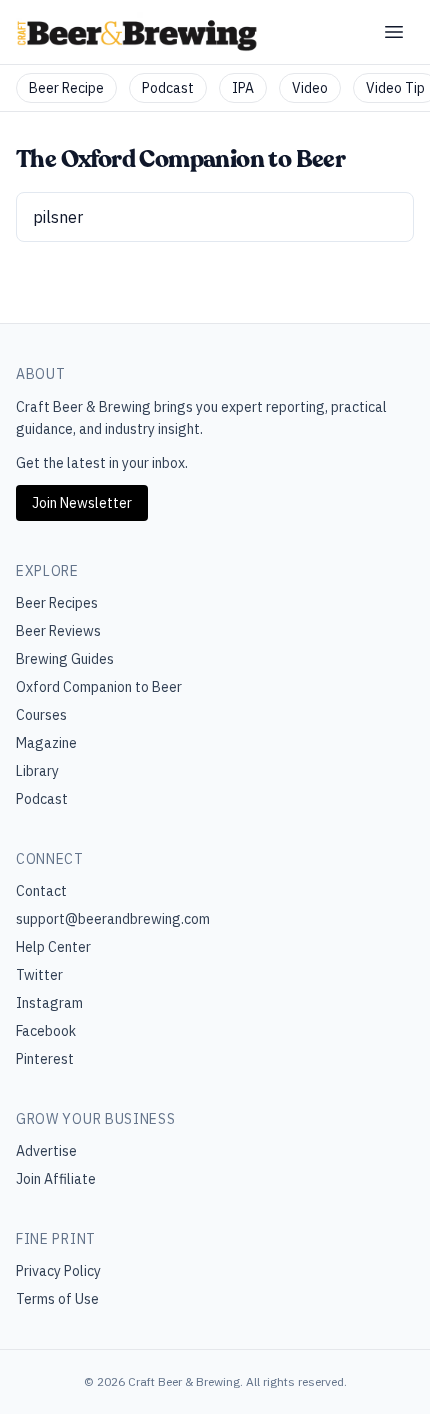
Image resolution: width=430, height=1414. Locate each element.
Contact (41, 891)
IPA (243, 88)
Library (37, 771)
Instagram (49, 1003)
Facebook (46, 1031)
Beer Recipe (66, 88)
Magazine (46, 743)
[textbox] (215, 217)
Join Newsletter (82, 503)
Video (310, 88)
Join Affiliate (56, 1179)
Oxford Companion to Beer (99, 687)
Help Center (53, 947)
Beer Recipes (57, 603)
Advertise (46, 1151)
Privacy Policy (58, 1271)
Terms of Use (57, 1299)
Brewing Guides (65, 659)
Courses (41, 715)
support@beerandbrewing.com (113, 919)
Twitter (39, 975)
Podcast (168, 88)
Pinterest (45, 1059)
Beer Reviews (58, 631)
